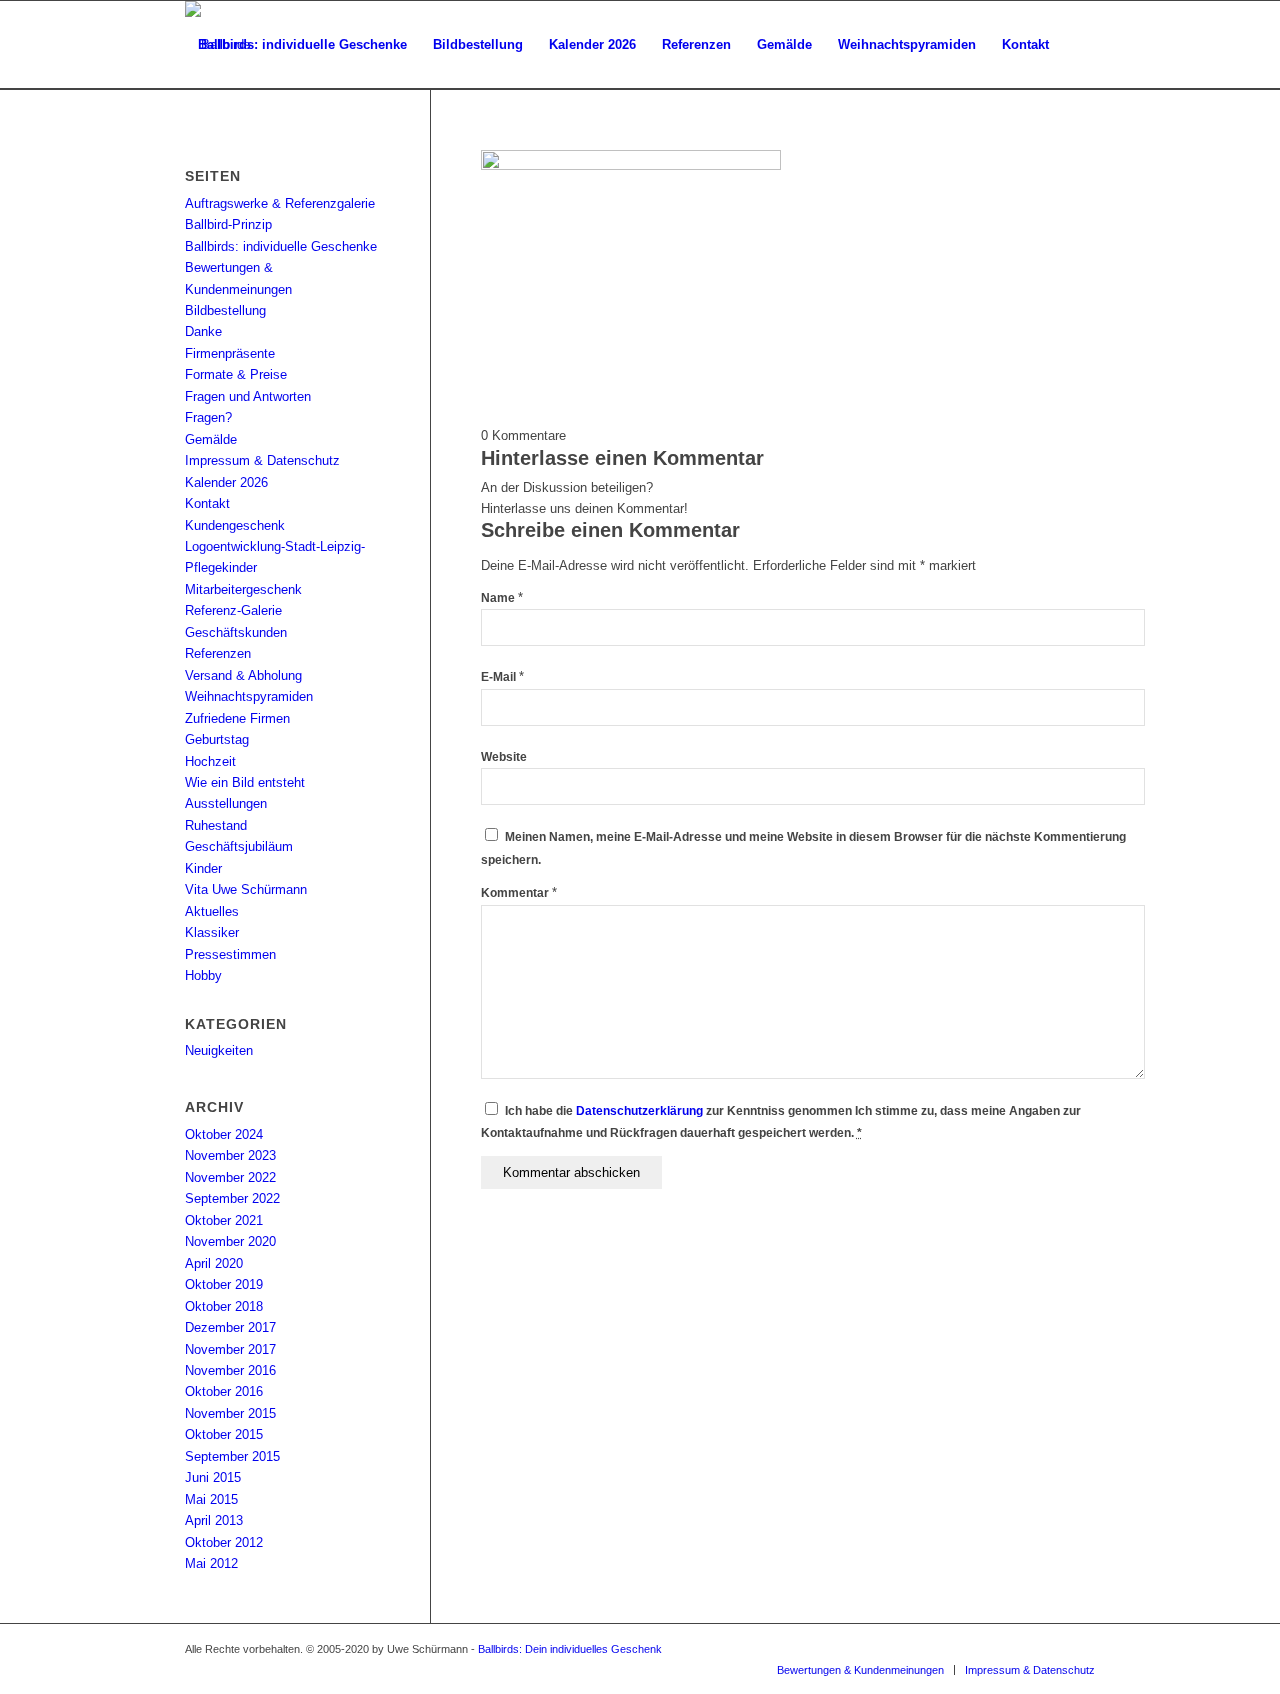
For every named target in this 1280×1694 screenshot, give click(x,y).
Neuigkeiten (219, 1050)
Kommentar (519, 893)
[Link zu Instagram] (1080, 1649)
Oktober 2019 (224, 1284)
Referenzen (218, 653)
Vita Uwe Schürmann (246, 889)
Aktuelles (212, 911)
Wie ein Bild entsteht (245, 782)
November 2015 (230, 1413)
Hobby (203, 975)
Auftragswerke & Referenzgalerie (280, 203)
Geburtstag (217, 739)
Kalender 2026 (226, 482)
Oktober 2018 (224, 1306)
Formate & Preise (236, 374)
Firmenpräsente (230, 353)
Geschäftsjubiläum (239, 846)
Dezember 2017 (230, 1327)
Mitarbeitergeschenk (243, 589)
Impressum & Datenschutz (262, 460)
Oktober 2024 (224, 1134)
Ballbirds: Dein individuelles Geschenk (570, 1649)
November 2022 (230, 1177)
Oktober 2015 (224, 1434)
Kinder (203, 868)
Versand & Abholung (243, 675)
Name (502, 598)
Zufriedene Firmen (237, 718)
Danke (203, 331)
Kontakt (207, 503)
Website (504, 757)
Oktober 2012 (224, 1542)
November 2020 (230, 1241)
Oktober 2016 (224, 1391)
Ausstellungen (226, 803)
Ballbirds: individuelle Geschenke (281, 246)
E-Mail (502, 677)
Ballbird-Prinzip (228, 224)
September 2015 (232, 1456)
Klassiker (212, 932)
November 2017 (230, 1349)
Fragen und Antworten (248, 396)
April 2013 (214, 1520)
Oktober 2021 (224, 1220)
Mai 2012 (211, 1563)
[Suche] (204, 133)
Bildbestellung (225, 310)
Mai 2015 (211, 1499)
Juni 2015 (213, 1477)
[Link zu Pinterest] (1050, 1649)
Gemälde (211, 439)
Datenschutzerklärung (639, 1111)
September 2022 (232, 1198)
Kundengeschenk (235, 525)
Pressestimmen (230, 954)
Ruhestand (216, 825)
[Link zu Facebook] (1020, 1649)
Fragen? (208, 417)
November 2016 (230, 1370)
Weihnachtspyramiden (249, 696)
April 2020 (214, 1263)
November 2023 (230, 1155)
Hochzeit (210, 761)
